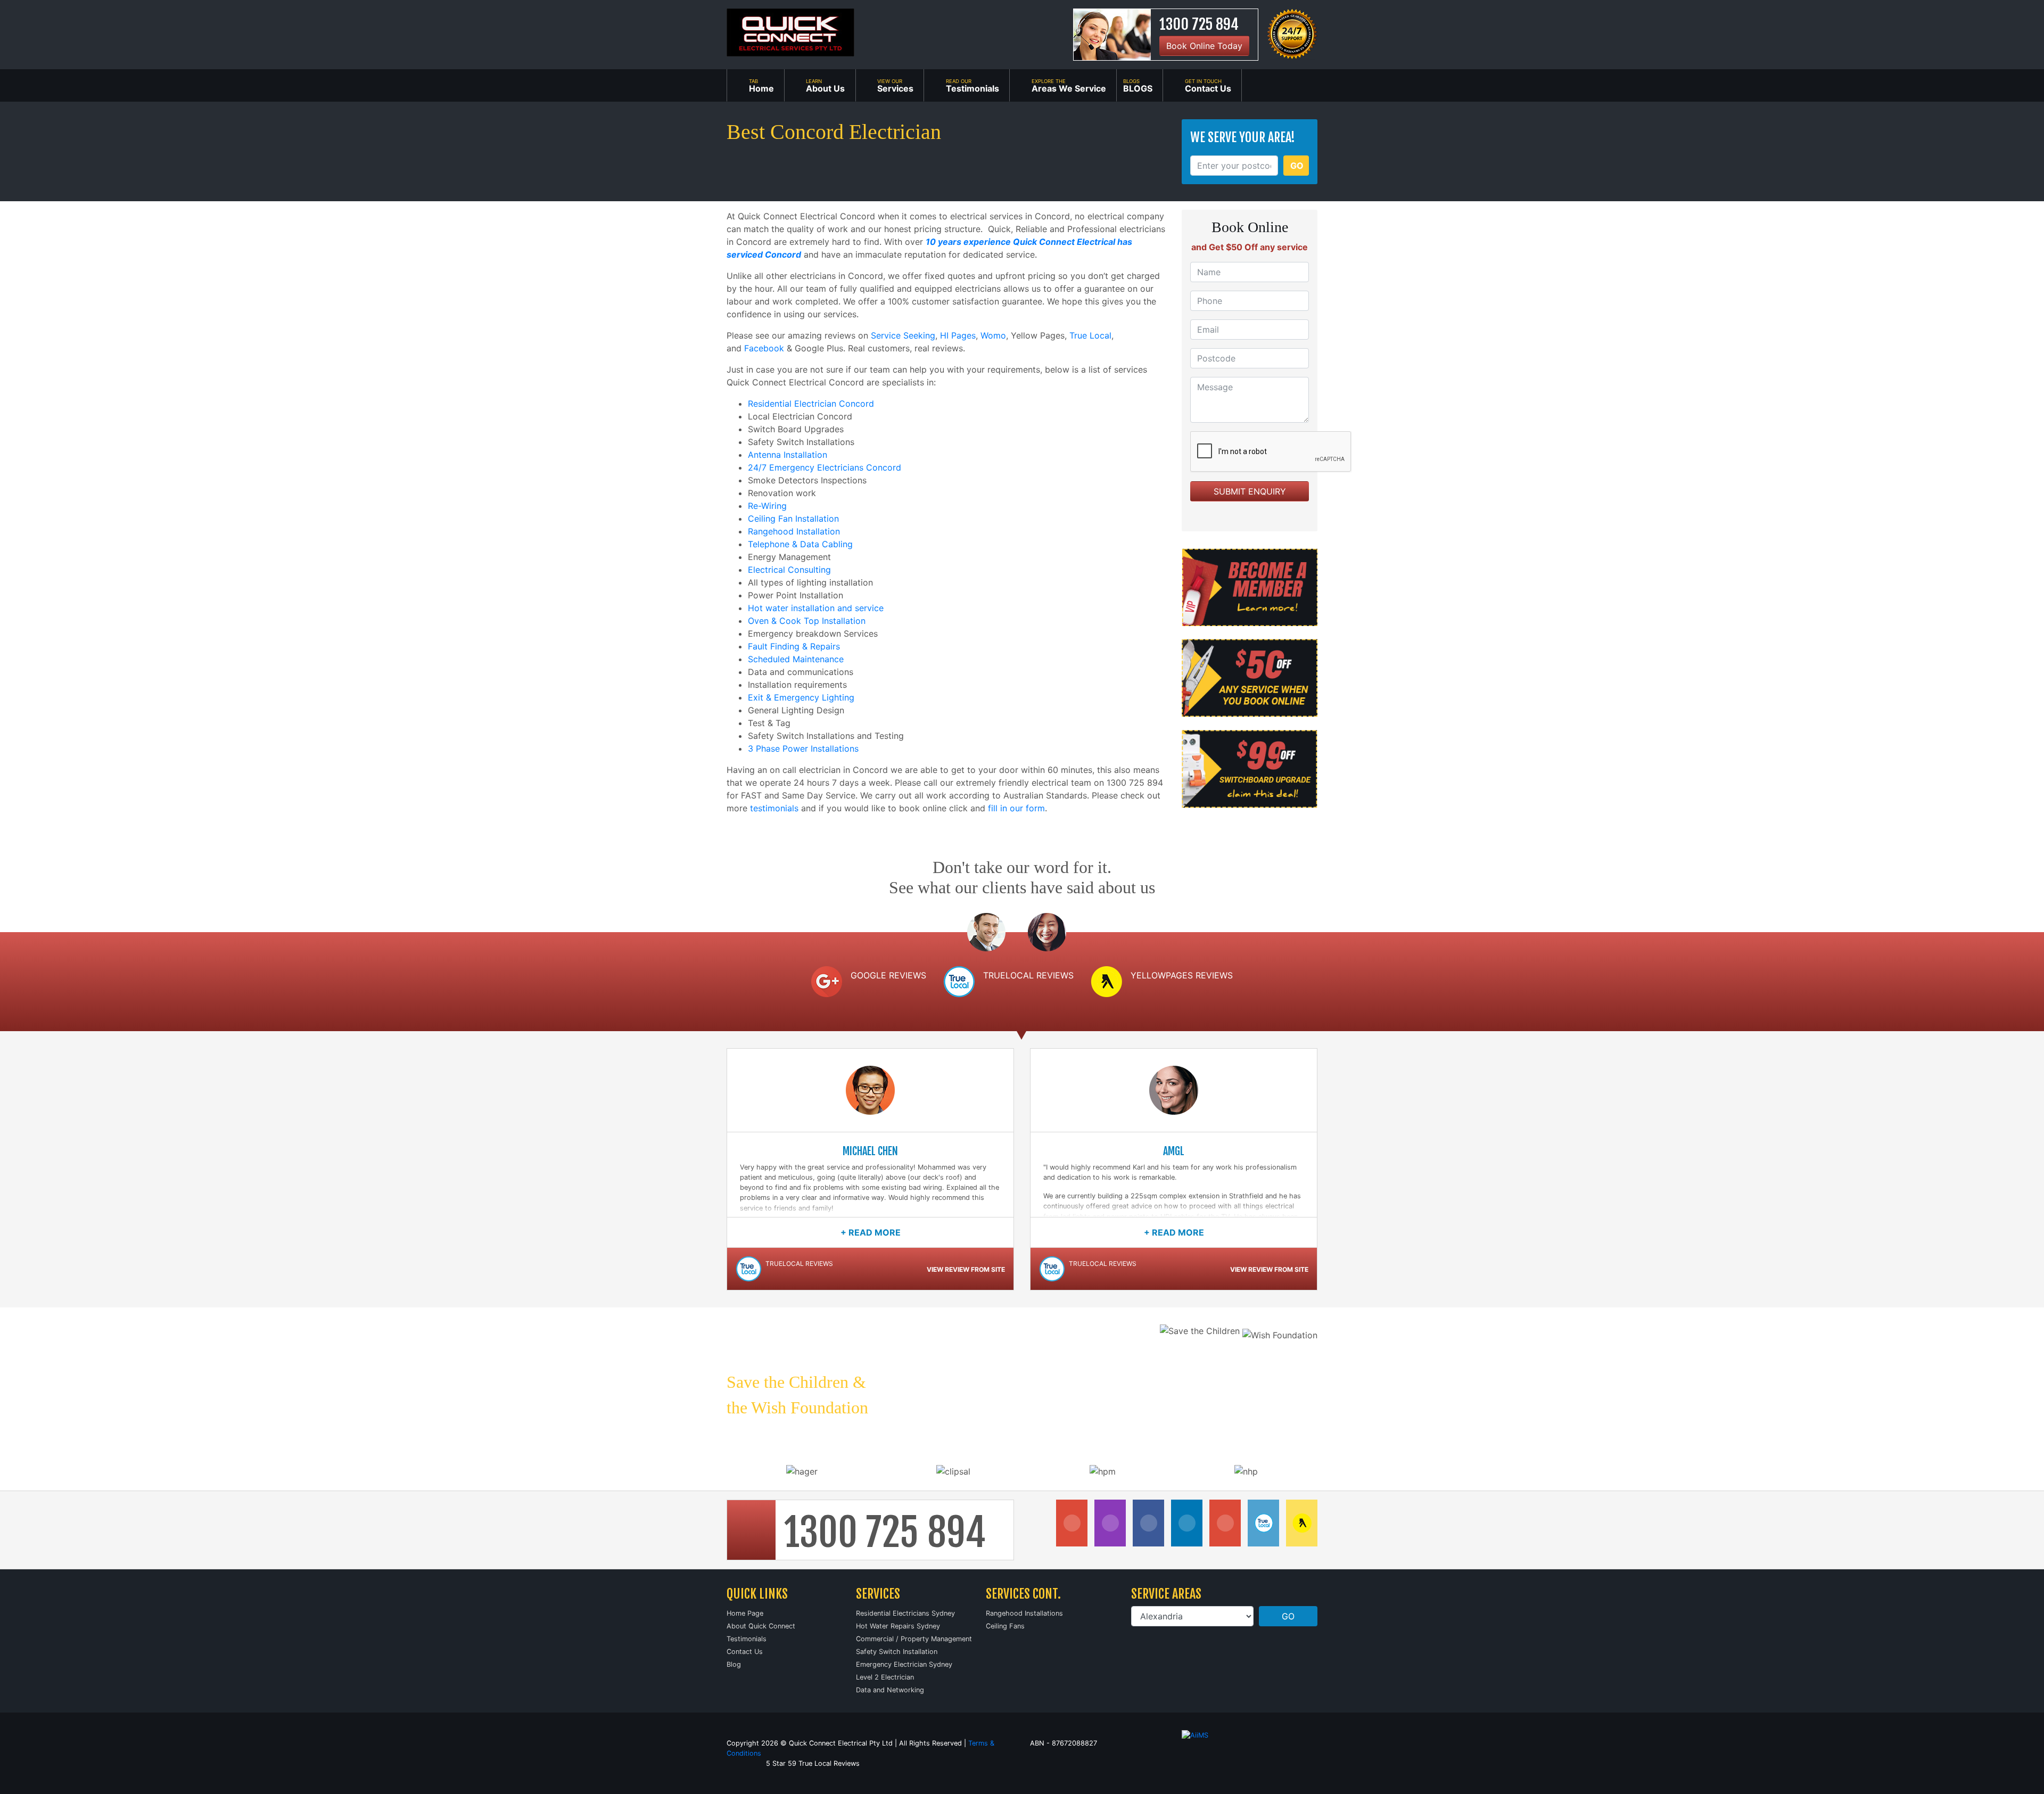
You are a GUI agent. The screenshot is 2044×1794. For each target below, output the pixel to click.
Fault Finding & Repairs (794, 646)
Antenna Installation (788, 455)
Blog (734, 1664)
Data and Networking (890, 1690)
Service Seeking (903, 335)
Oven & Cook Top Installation (807, 621)
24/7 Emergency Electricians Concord (825, 467)
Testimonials (747, 1639)
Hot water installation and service (816, 608)
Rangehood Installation (794, 531)
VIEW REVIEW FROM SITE (966, 1269)
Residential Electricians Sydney (905, 1613)
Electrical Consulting (789, 570)
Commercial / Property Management (914, 1639)
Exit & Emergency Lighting (801, 697)
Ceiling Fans (1005, 1626)
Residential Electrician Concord (811, 404)
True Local (1090, 335)
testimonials (774, 808)
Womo (993, 335)
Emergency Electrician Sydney (904, 1664)
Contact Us (745, 1652)
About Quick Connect (761, 1626)
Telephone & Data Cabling (800, 544)
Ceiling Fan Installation (793, 519)
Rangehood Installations (1024, 1613)
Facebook (764, 348)
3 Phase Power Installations (803, 748)
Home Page (745, 1613)
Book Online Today (1204, 46)
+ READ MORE (871, 1232)
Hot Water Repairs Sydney (898, 1626)
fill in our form (1016, 808)
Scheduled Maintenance (796, 659)
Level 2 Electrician (885, 1677)
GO (1297, 166)
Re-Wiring (767, 506)
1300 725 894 (1199, 24)
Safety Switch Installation (897, 1652)
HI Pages (958, 335)
